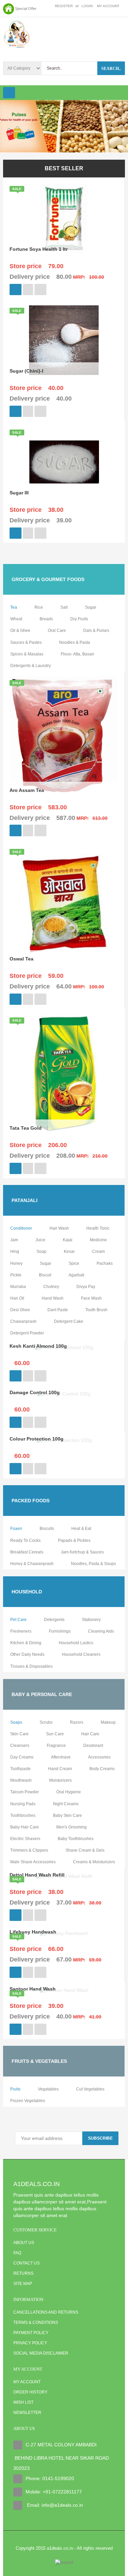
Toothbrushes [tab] (23, 1815)
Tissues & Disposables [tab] (31, 1666)
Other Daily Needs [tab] (27, 1654)
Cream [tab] (98, 1251)
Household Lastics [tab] (76, 1643)
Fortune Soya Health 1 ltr (39, 249)
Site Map (23, 2284)
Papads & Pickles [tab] (74, 1540)
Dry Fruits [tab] (79, 619)
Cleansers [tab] (20, 1746)
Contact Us (26, 2263)
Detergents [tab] (54, 1620)
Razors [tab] (77, 1722)
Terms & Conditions (36, 2322)
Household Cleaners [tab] (81, 1654)
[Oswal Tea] (64, 904)
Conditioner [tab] (21, 1228)
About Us (24, 2243)
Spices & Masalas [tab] (27, 654)
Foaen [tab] (16, 1529)
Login (87, 6)
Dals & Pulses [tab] (96, 631)
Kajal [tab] (68, 1240)
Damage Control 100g (35, 1392)
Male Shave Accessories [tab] (33, 1862)
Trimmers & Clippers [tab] (29, 1850)
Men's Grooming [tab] (72, 1827)
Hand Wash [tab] (53, 1298)
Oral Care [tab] (57, 631)
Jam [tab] (14, 1240)
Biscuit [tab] (45, 1275)
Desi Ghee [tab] (20, 1310)
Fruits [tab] (15, 2089)
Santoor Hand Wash (33, 1989)
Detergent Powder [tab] (27, 1333)
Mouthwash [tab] (21, 1780)
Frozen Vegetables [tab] (28, 2101)
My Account (27, 2382)
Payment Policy (31, 2333)
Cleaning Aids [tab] (101, 1631)
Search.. (111, 69)
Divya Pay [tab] (86, 1287)
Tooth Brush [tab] (96, 1310)
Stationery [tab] (91, 1620)
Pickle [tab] (16, 1275)
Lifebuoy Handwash (33, 1932)
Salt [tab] (64, 607)
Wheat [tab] (16, 619)
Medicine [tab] (98, 1240)
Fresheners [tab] (21, 1631)
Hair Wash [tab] (59, 1228)
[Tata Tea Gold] (64, 1073)
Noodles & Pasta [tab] (75, 642)
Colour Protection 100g (37, 1439)
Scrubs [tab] (46, 1722)
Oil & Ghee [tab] (20, 631)
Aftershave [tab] (61, 1757)
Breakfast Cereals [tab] (27, 1552)
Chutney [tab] (51, 1287)
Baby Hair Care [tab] (25, 1827)
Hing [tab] (15, 1251)
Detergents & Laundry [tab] (31, 666)
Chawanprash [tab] (23, 1321)
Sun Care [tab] (55, 1734)
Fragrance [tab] (56, 1746)
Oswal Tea (22, 959)
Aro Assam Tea (27, 790)
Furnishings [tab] (60, 1631)
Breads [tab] (46, 619)
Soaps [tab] (16, 1722)
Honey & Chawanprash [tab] (32, 1564)
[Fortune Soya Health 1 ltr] (64, 218)
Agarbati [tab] (76, 1275)
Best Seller (64, 168)
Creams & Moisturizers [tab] (94, 1862)
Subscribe (100, 2138)
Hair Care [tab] (90, 1734)
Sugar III (19, 493)
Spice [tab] (74, 1263)
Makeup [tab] (108, 1722)
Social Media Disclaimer (41, 2353)
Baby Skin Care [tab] (67, 1815)
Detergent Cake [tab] (69, 1321)
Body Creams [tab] (102, 1769)
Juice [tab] (40, 1240)
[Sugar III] (64, 462)
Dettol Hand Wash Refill (37, 1875)
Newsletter (27, 2413)
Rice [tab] (39, 607)
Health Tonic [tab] (98, 1228)
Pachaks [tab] (105, 1263)
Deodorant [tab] (93, 1746)
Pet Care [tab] (18, 1620)
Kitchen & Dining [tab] (26, 1643)
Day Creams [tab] (22, 1757)
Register (64, 6)
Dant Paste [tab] (58, 1310)
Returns (23, 2273)
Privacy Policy (30, 2343)
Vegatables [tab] (48, 2089)
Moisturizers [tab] (60, 1780)
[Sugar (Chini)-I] (64, 340)
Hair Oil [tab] (17, 1298)
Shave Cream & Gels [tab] (85, 1850)
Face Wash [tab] (91, 1298)
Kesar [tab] (69, 1251)
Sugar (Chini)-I (26, 371)
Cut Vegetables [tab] (90, 2089)
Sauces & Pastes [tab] (26, 642)
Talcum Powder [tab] (25, 1792)
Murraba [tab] (18, 1287)
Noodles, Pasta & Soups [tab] (94, 1564)
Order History (30, 2392)
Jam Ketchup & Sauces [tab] (82, 1552)
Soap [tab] (41, 1251)
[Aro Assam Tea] (64, 736)
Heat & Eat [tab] (81, 1529)
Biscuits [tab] (47, 1529)
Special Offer (26, 9)
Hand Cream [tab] (60, 1769)
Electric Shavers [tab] (25, 1839)
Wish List (23, 2402)
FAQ (17, 2253)
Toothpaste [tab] (20, 1769)
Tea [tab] (14, 607)
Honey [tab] (16, 1263)
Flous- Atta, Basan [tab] (77, 654)
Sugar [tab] (91, 607)
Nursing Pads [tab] (23, 1804)
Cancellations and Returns (46, 2312)
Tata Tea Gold (26, 1128)
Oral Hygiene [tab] (69, 1792)
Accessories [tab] (99, 1757)
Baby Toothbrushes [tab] (76, 1839)
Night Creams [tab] (66, 1804)
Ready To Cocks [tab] (25, 1540)
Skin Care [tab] (19, 1734)
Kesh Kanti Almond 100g (38, 1346)
